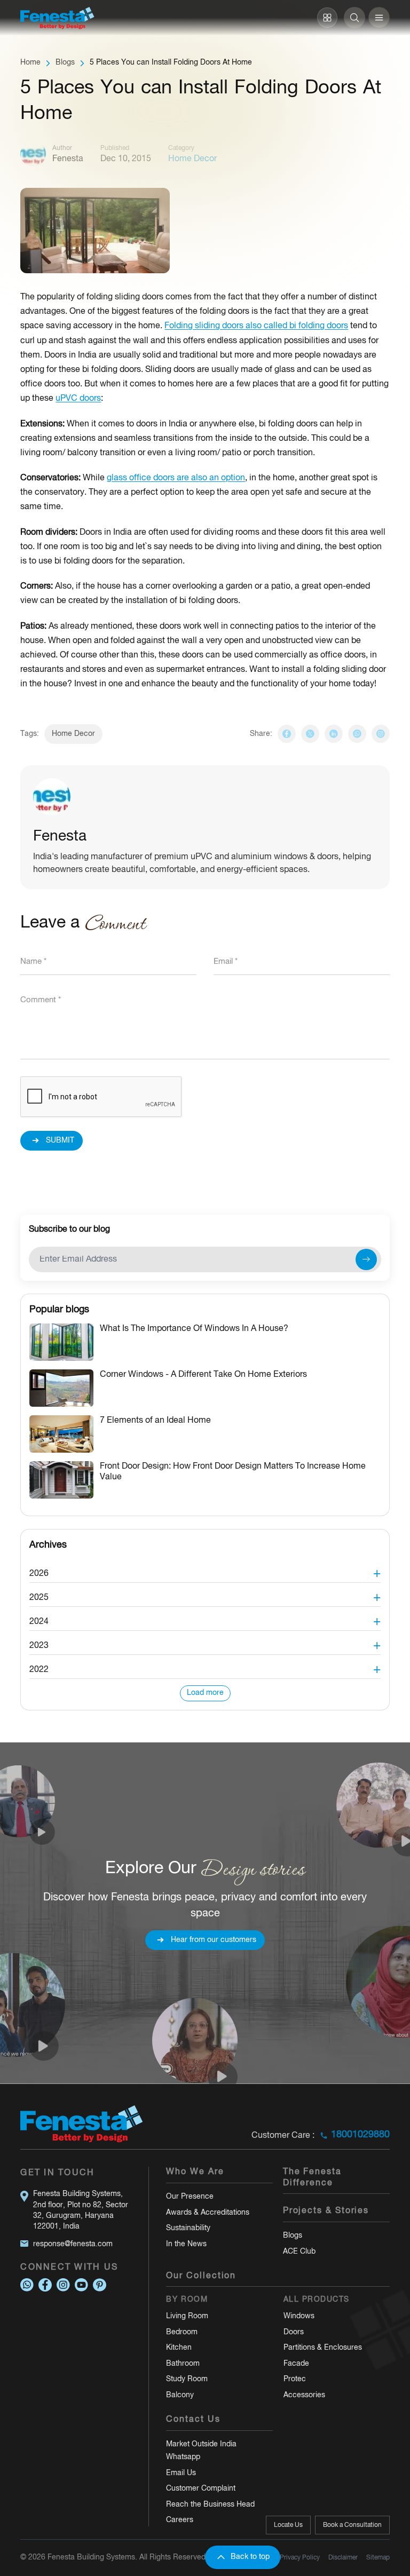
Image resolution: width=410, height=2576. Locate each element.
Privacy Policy (300, 2558)
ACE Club (299, 2252)
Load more (205, 1693)
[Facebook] (45, 2285)
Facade (296, 2364)
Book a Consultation (352, 2525)
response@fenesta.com (73, 2244)
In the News (186, 2244)
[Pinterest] (100, 2285)
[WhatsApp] (27, 2285)
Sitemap (378, 2558)
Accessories (304, 2395)
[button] (205, 1571)
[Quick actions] (327, 18)
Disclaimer (343, 2558)
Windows (299, 2316)
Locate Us (288, 2525)
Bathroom (183, 2364)
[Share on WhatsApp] (357, 734)
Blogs (65, 63)
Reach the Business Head (210, 2505)
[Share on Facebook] (287, 734)
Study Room (187, 2379)
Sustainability (188, 2228)
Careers (180, 2520)
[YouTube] (81, 2285)
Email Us (181, 2473)
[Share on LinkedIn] (334, 734)
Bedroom (182, 2332)
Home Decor (73, 734)
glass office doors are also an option (176, 478)
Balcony (180, 2395)
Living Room (187, 2316)
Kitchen (179, 2348)
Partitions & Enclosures (323, 2348)
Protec (295, 2379)
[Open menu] (379, 18)
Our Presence (190, 2197)
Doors (294, 2332)
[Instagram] (381, 734)
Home (30, 63)
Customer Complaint (201, 2489)
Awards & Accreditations (208, 2213)
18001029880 (360, 2135)
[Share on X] (310, 734)
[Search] (354, 18)
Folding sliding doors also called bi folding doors (256, 326)
